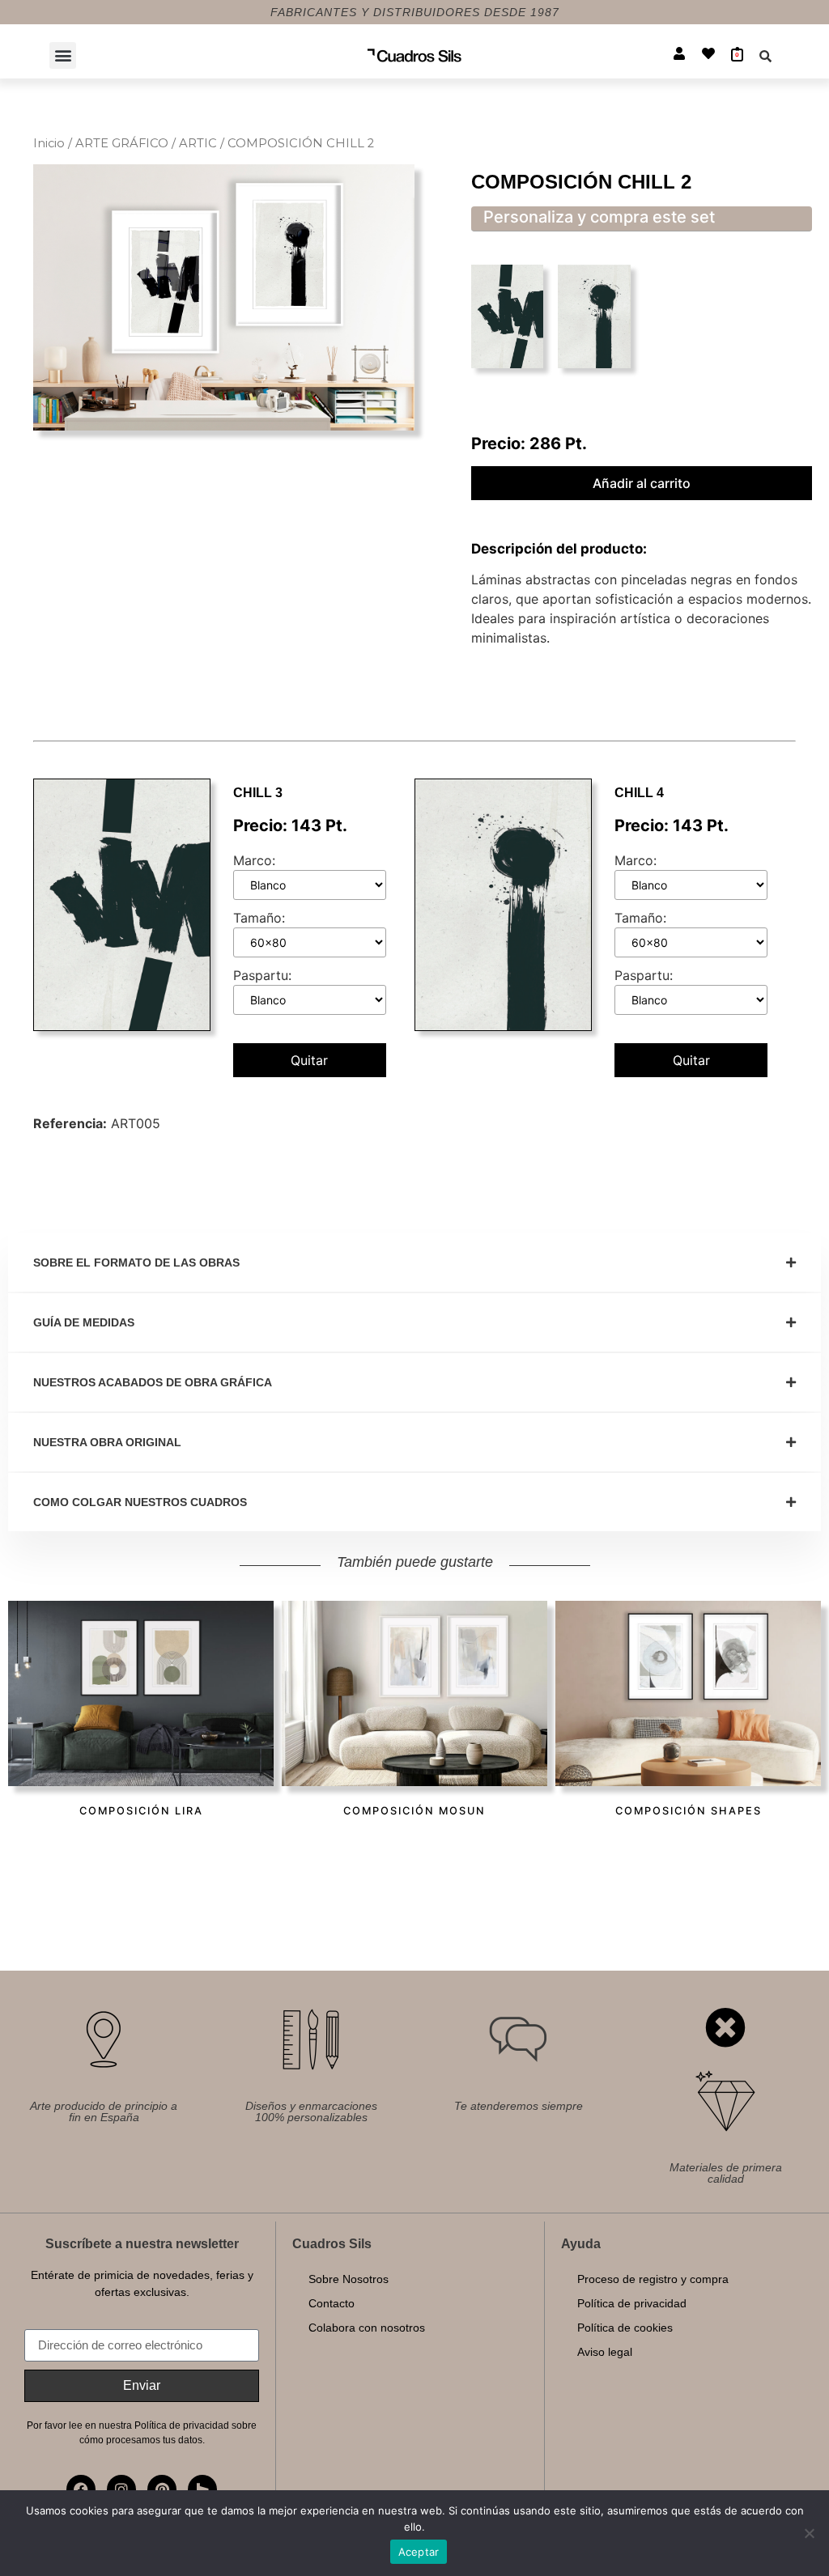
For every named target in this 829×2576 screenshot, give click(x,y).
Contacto (332, 2303)
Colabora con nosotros (367, 2328)
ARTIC (198, 143)
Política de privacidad (632, 2303)
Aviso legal (605, 2352)
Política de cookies (625, 2328)
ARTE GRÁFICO (122, 143)
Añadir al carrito (642, 483)
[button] (63, 55)
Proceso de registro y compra (653, 2279)
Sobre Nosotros (349, 2279)
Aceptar (419, 2552)
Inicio (49, 143)
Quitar (309, 1060)
